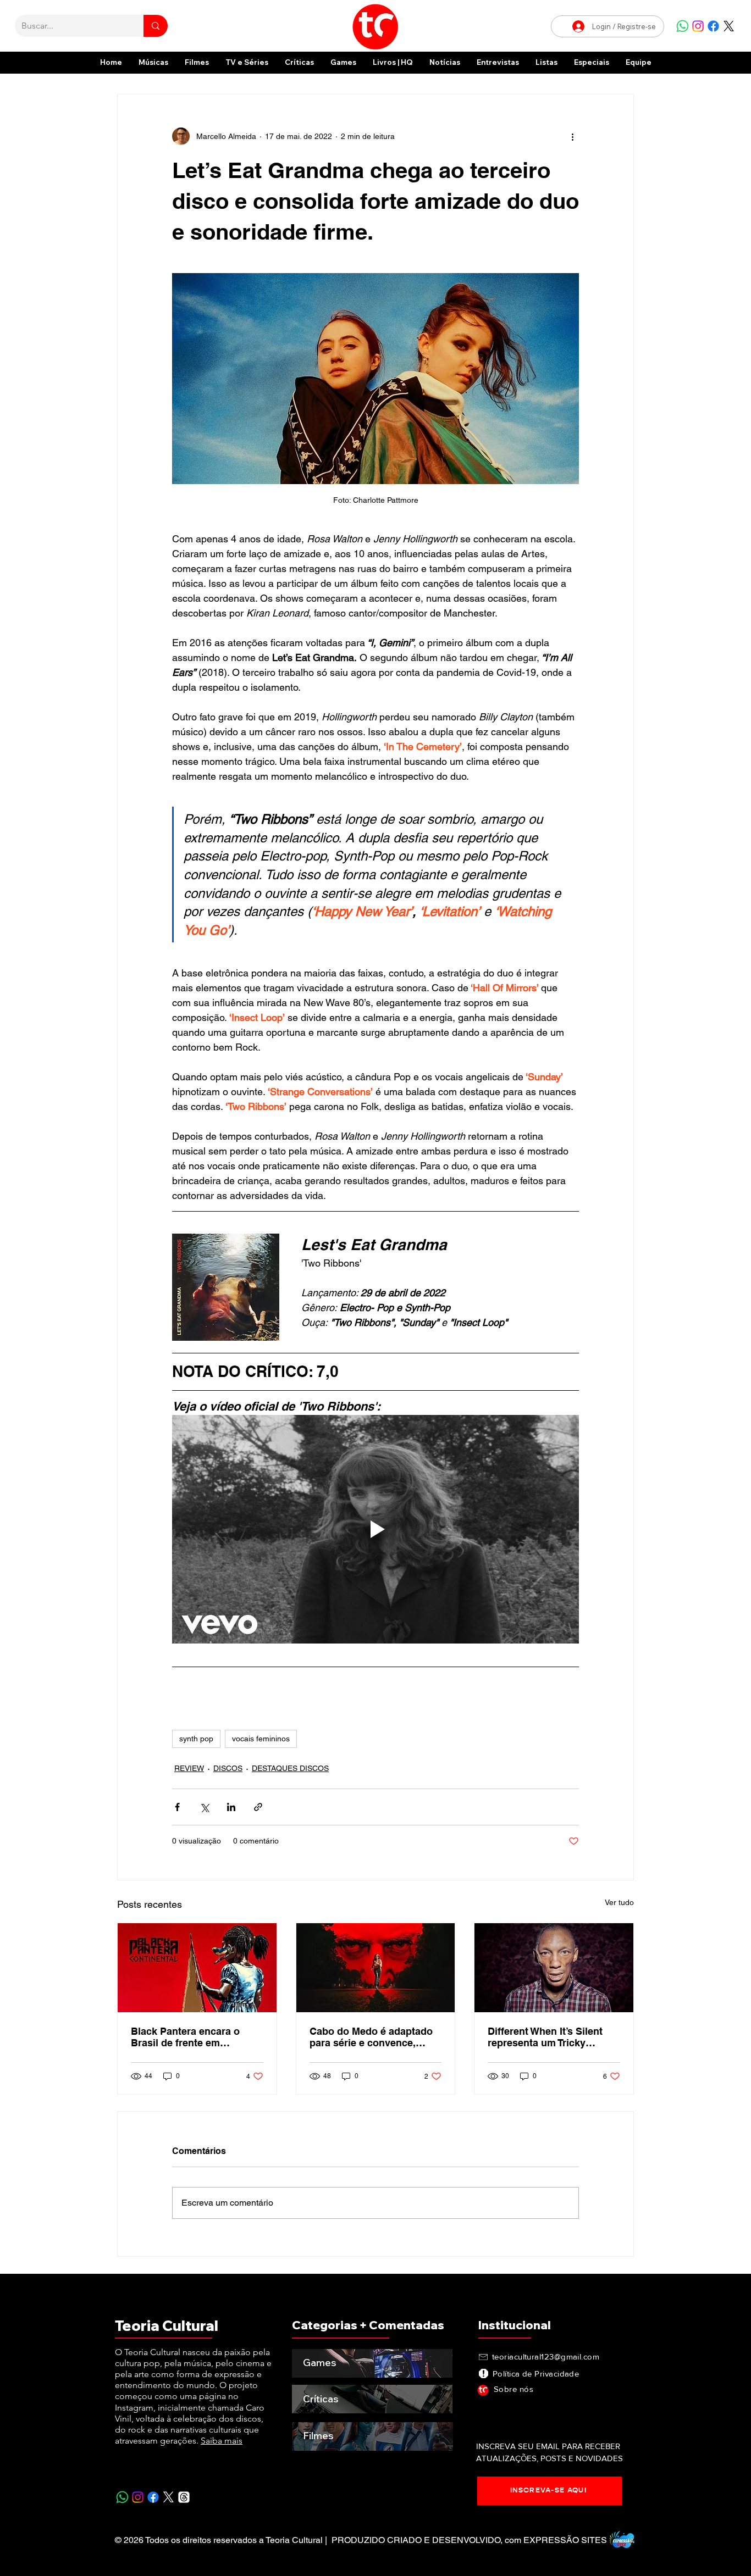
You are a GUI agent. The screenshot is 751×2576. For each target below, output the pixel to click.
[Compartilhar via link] (258, 1807)
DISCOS (228, 1768)
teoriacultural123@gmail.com (546, 2356)
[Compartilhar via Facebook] (177, 1807)
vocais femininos (261, 1739)
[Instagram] (698, 26)
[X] (729, 26)
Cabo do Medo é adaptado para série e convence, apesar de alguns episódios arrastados (374, 2037)
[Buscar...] (156, 26)
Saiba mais (222, 2441)
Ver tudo (619, 1902)
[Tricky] (554, 1968)
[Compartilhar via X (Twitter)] (204, 1807)
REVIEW (189, 1768)
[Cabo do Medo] (376, 1968)
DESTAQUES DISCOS (290, 1768)
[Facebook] (713, 26)
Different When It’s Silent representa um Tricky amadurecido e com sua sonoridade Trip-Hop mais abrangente (548, 2037)
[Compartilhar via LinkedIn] (231, 1807)
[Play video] (375, 1529)
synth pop (196, 1739)
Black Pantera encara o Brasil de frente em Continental (185, 2037)
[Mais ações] (572, 136)
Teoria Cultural (167, 2326)
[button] (592, 62)
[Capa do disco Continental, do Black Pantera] (197, 1968)
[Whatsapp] (683, 26)
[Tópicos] (184, 2497)
